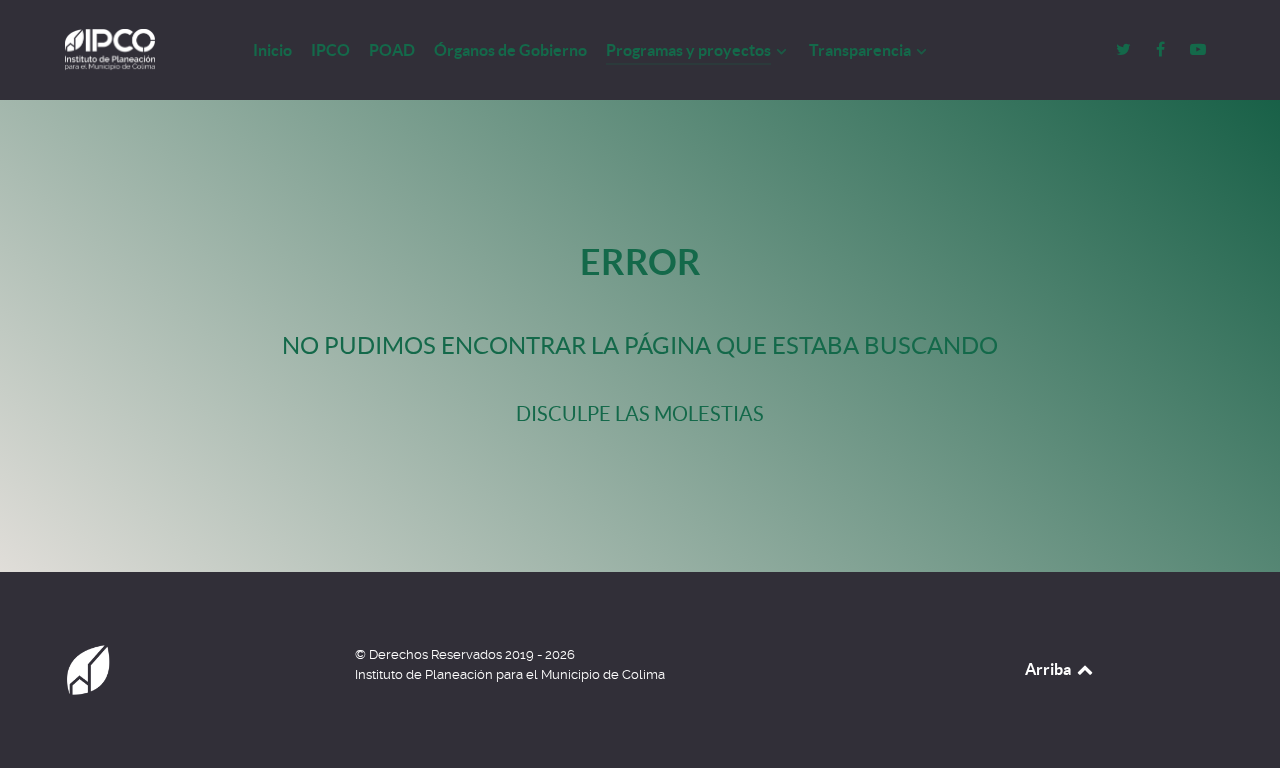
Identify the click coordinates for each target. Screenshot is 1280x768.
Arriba (1049, 669)
